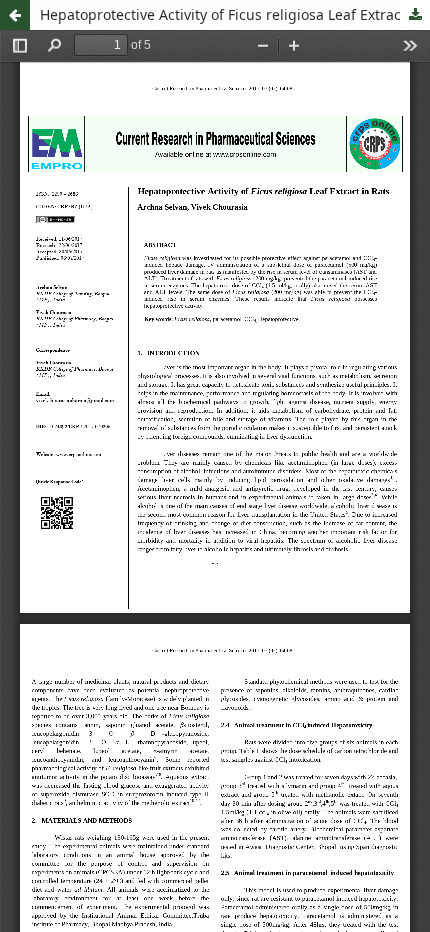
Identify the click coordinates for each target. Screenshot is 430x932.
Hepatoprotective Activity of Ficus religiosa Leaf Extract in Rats (235, 14)
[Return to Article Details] (15, 15)
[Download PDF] (415, 15)
